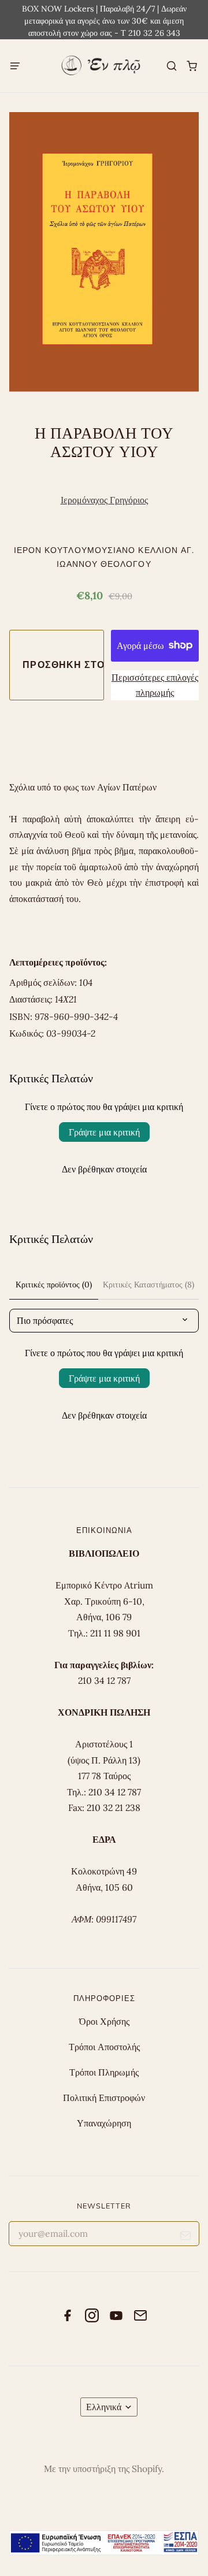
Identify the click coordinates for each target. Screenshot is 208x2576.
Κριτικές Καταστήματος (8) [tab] (148, 1285)
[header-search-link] (171, 66)
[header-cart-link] (192, 66)
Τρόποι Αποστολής (104, 2047)
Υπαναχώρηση (104, 2123)
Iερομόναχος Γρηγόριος (104, 500)
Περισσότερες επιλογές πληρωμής (155, 685)
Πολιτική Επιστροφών (104, 2098)
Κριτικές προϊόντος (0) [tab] (54, 1285)
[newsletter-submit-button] (186, 2238)
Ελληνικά (104, 2407)
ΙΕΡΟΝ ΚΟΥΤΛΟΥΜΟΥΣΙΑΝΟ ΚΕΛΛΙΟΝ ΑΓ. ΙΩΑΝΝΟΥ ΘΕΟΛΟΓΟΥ (104, 557)
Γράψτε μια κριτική (104, 1132)
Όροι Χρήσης (104, 2021)
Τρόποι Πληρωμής (104, 2072)
